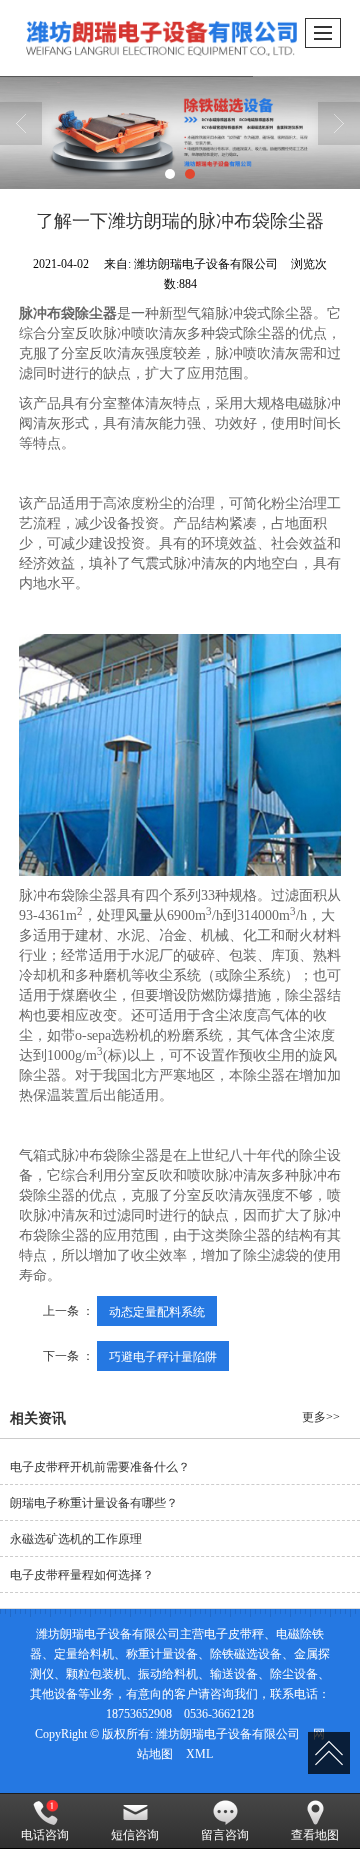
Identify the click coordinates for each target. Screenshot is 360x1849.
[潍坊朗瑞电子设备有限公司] (180, 132)
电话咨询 (45, 1835)
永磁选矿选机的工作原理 (76, 1539)
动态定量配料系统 (157, 1310)
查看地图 (315, 1835)
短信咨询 (135, 1835)
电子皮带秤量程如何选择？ (82, 1575)
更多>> (321, 1417)
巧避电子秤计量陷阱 (163, 1355)
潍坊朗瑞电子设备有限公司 (228, 1734)
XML (199, 1754)
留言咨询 (225, 1835)
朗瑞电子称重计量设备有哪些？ (94, 1503)
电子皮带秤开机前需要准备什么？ (100, 1467)
